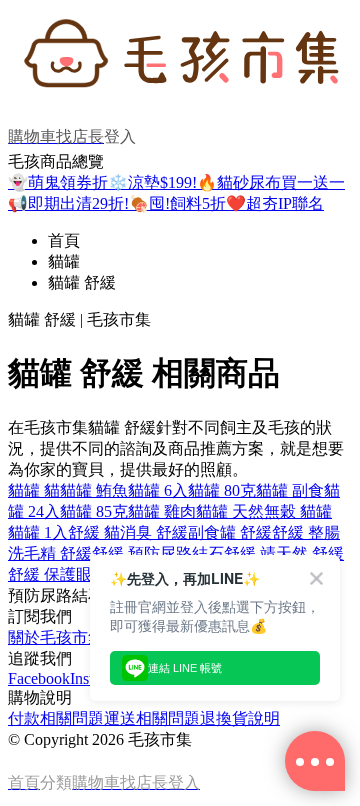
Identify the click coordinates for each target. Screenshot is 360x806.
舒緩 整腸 (306, 532)
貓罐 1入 (38, 532)
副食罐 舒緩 (230, 532)
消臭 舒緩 (154, 532)
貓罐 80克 (222, 490)
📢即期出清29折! (68, 203)
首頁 (64, 240)
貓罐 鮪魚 (94, 490)
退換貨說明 (240, 718)
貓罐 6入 (158, 490)
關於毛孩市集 (56, 637)
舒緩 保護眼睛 (58, 574)
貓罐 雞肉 (162, 511)
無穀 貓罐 (298, 511)
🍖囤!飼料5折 (177, 203)
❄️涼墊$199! (152, 182)
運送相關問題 (152, 718)
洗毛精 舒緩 (50, 553)
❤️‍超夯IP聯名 (275, 203)
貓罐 (64, 261)
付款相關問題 (56, 718)
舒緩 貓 (94, 532)
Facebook (39, 678)
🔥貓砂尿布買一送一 (271, 182)
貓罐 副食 (290, 490)
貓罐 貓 (34, 490)
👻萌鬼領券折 (58, 182)
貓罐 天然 (230, 511)
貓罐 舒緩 (82, 282)
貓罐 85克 (94, 511)
